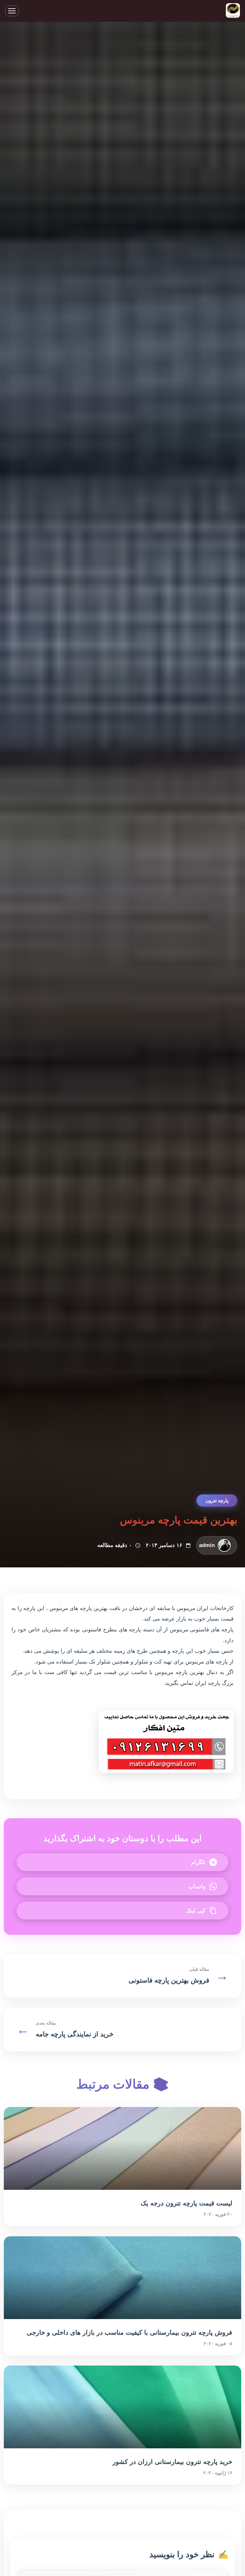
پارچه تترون (217, 1500)
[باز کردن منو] (12, 11)
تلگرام (198, 1862)
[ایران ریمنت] (233, 11)
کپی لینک (196, 1911)
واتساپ (197, 1887)
